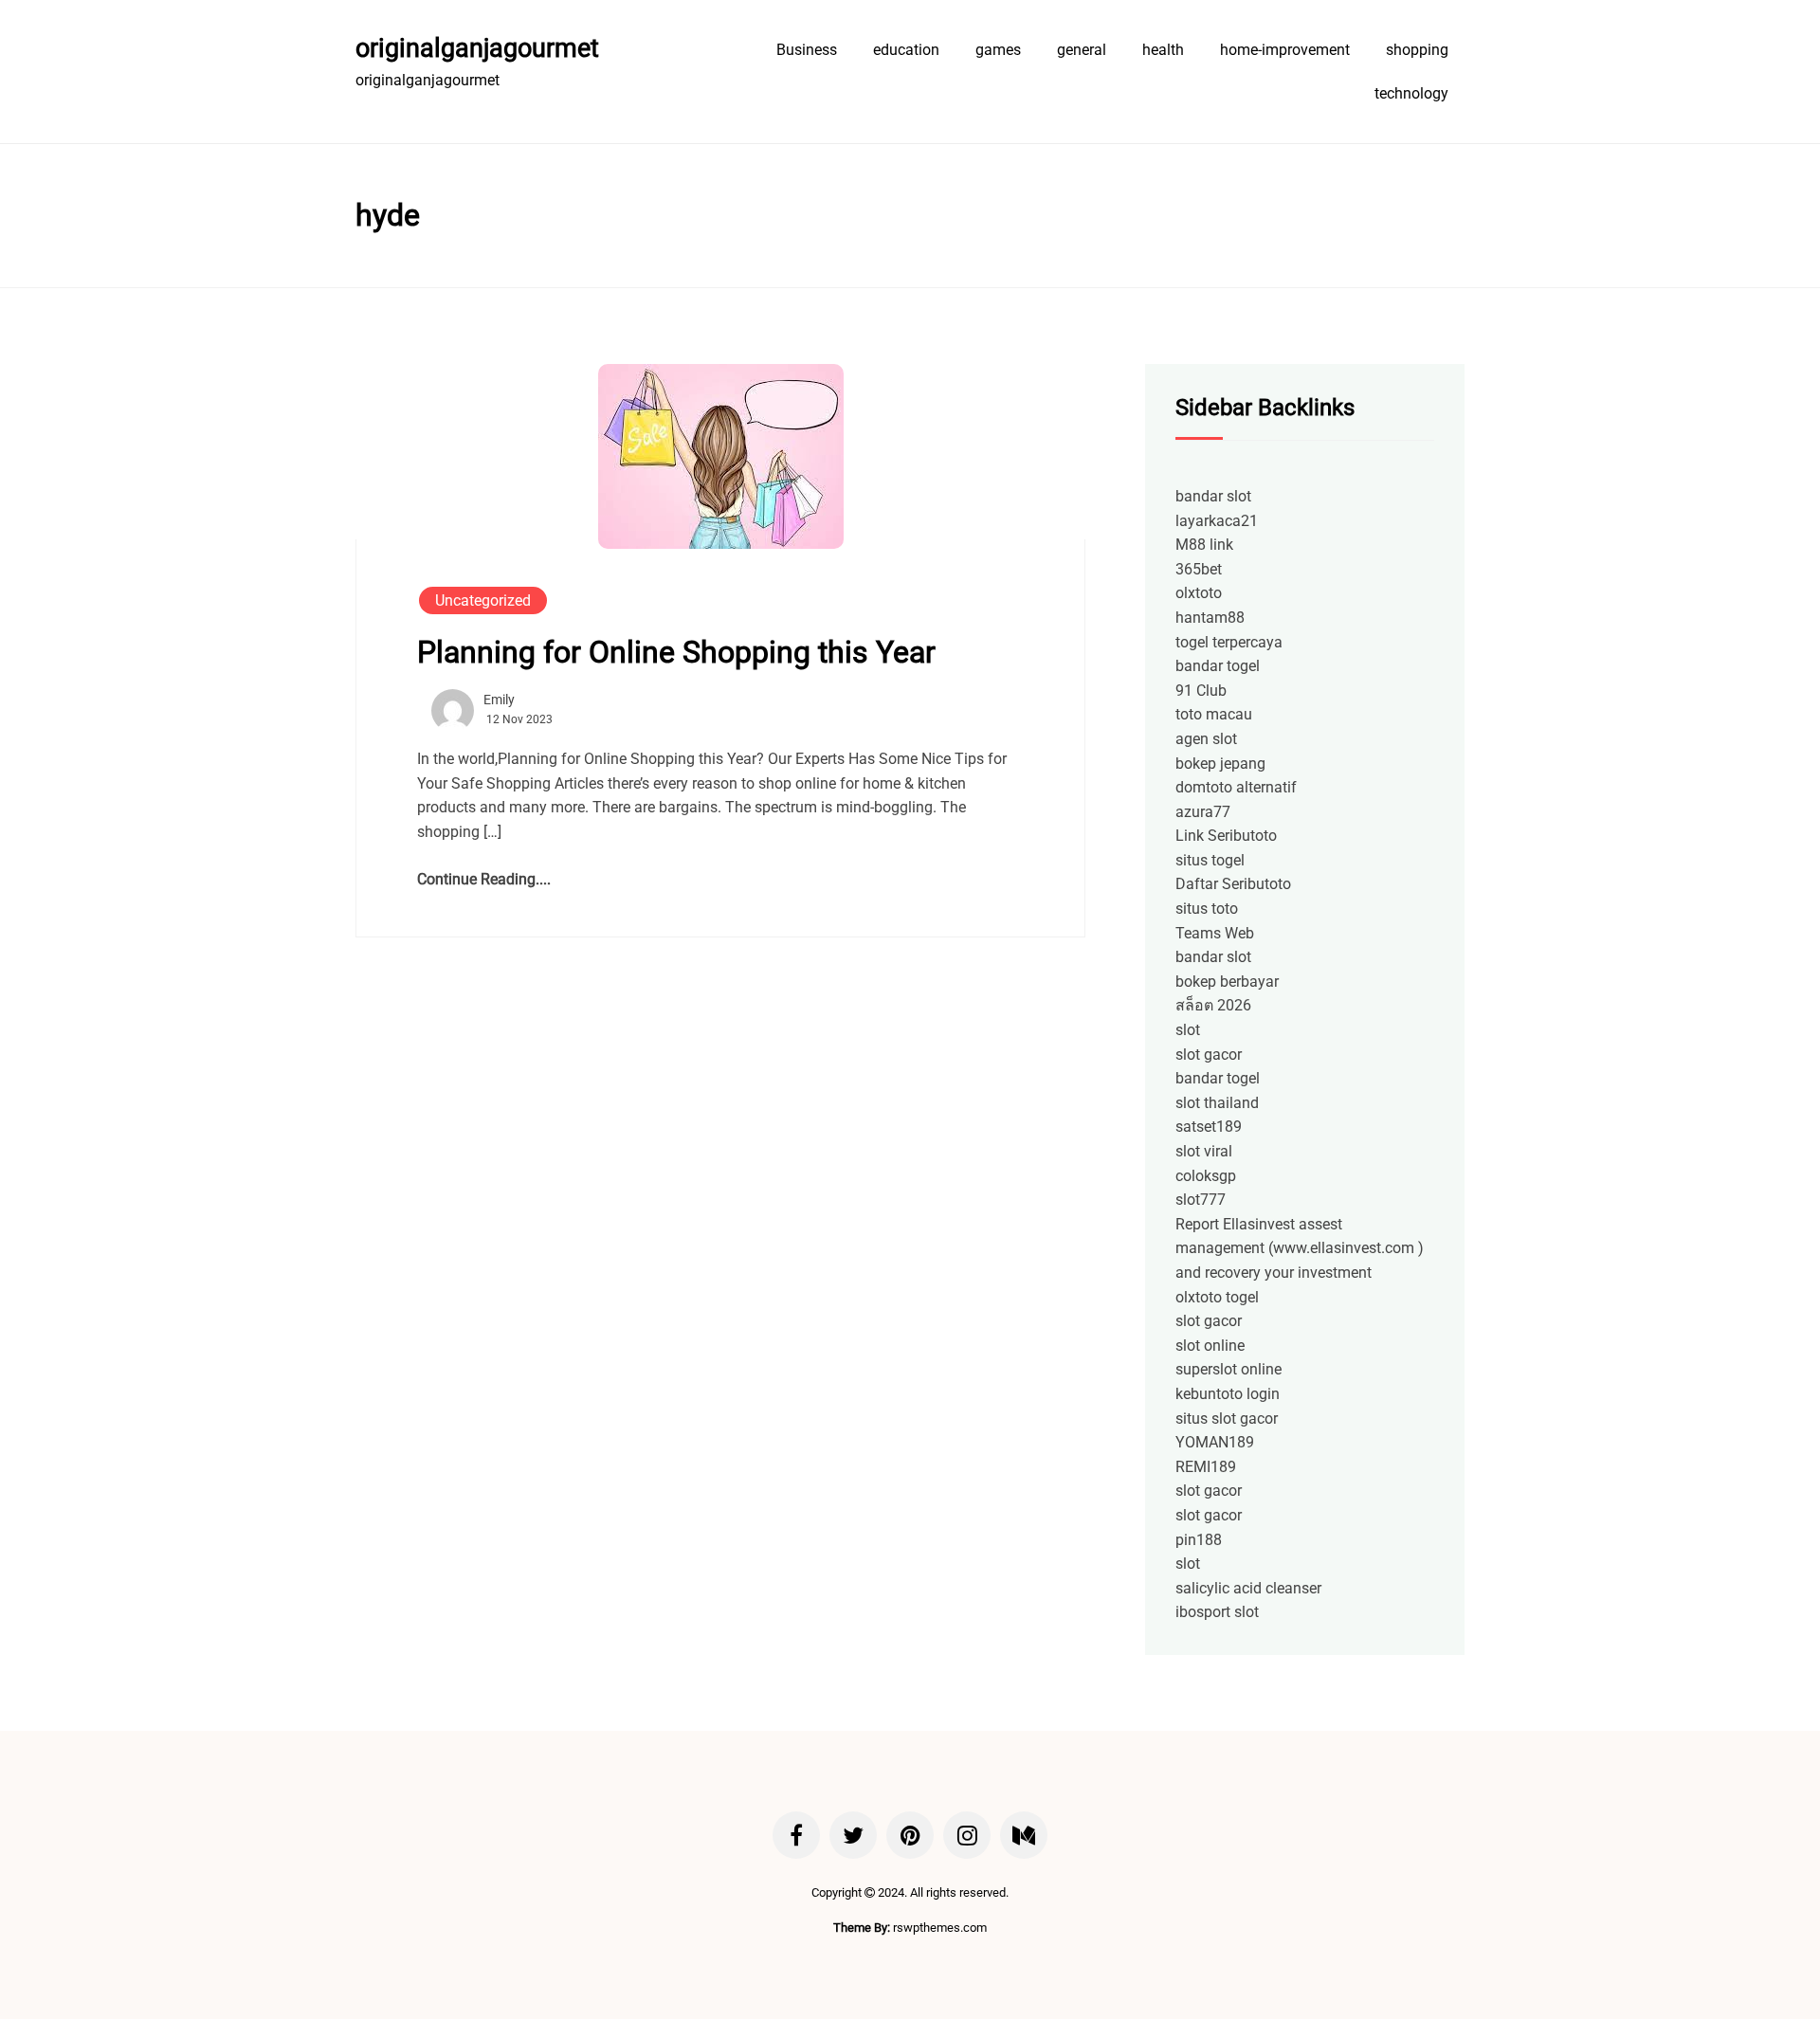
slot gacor (1209, 1055)
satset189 (1209, 1127)
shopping (1417, 50)
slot (1188, 1030)
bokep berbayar (1227, 982)
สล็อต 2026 (1213, 1005)
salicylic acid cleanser (1248, 1588)
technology (1411, 93)
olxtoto (1199, 593)
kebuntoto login (1228, 1394)
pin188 (1199, 1540)
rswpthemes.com (940, 1928)
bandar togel (1218, 666)
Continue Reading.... (484, 879)
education (906, 50)
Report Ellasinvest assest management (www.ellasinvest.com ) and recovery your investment (1300, 1248)
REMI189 (1206, 1467)
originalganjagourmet (477, 48)
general (1082, 50)
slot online (1210, 1346)
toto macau (1214, 714)
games (998, 50)
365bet (1199, 569)
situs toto (1207, 909)
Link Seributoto (1226, 836)
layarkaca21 (1217, 521)
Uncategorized (483, 600)
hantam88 (1210, 618)
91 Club (1201, 691)
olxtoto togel (1217, 1297)
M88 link (1204, 545)
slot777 (1201, 1200)
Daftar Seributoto (1233, 884)
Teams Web (1215, 933)
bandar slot (1213, 496)
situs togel (1210, 860)
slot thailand (1217, 1103)
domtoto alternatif (1236, 787)
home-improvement (1285, 50)
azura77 (1203, 812)
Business (807, 50)
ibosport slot (1217, 1612)
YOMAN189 (1215, 1442)
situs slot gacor (1227, 1419)
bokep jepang (1220, 764)
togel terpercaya (1229, 642)
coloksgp (1206, 1176)
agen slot (1206, 739)
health (1163, 50)
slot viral (1204, 1151)
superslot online (1228, 1369)
